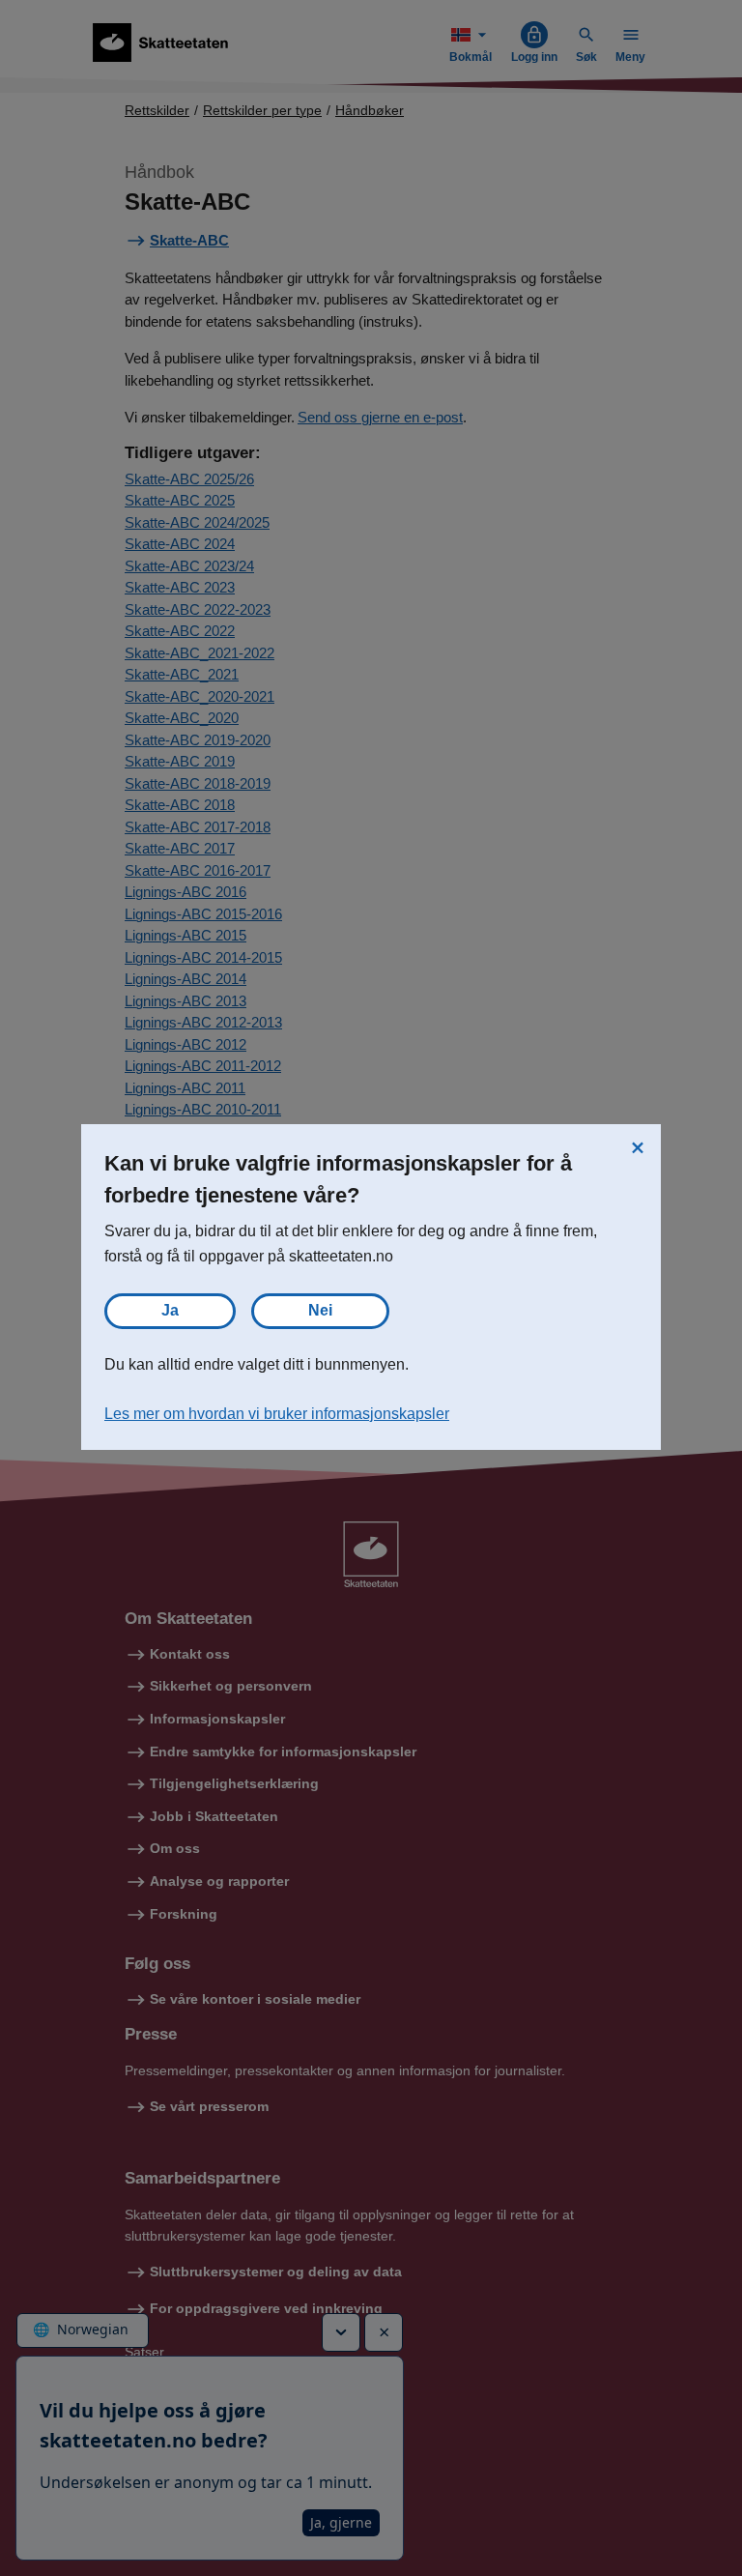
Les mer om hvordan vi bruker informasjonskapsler (277, 1414)
